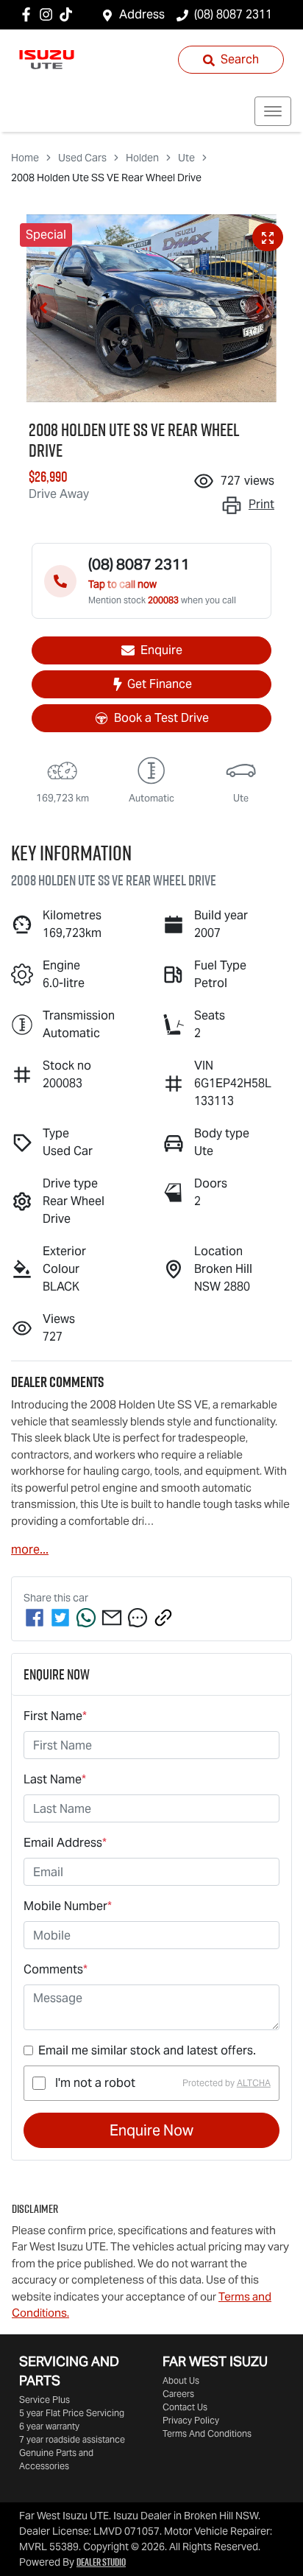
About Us (181, 2380)
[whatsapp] (86, 1618)
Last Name (55, 1779)
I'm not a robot (95, 2083)
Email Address (65, 1843)
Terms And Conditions (207, 2433)
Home (25, 158)
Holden (142, 158)
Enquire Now (151, 2130)
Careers (178, 2394)
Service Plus (44, 2400)
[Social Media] (69, 14)
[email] (112, 1618)
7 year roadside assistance (72, 2439)
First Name (55, 1716)
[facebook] (35, 1618)
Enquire (161, 650)
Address (142, 14)
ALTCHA (254, 2083)
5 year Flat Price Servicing (72, 2413)
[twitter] (60, 1618)
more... (30, 1550)
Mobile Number (68, 1906)
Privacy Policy (191, 2420)
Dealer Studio (101, 2562)
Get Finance (160, 684)
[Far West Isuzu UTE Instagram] (49, 14)
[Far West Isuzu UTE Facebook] (29, 14)
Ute (186, 158)
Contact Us (185, 2407)
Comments (56, 1969)
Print (261, 504)
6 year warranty (49, 2426)
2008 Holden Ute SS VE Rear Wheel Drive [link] (106, 178)
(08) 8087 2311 (233, 14)
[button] (273, 111)
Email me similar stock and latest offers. (147, 2050)
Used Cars (82, 158)
